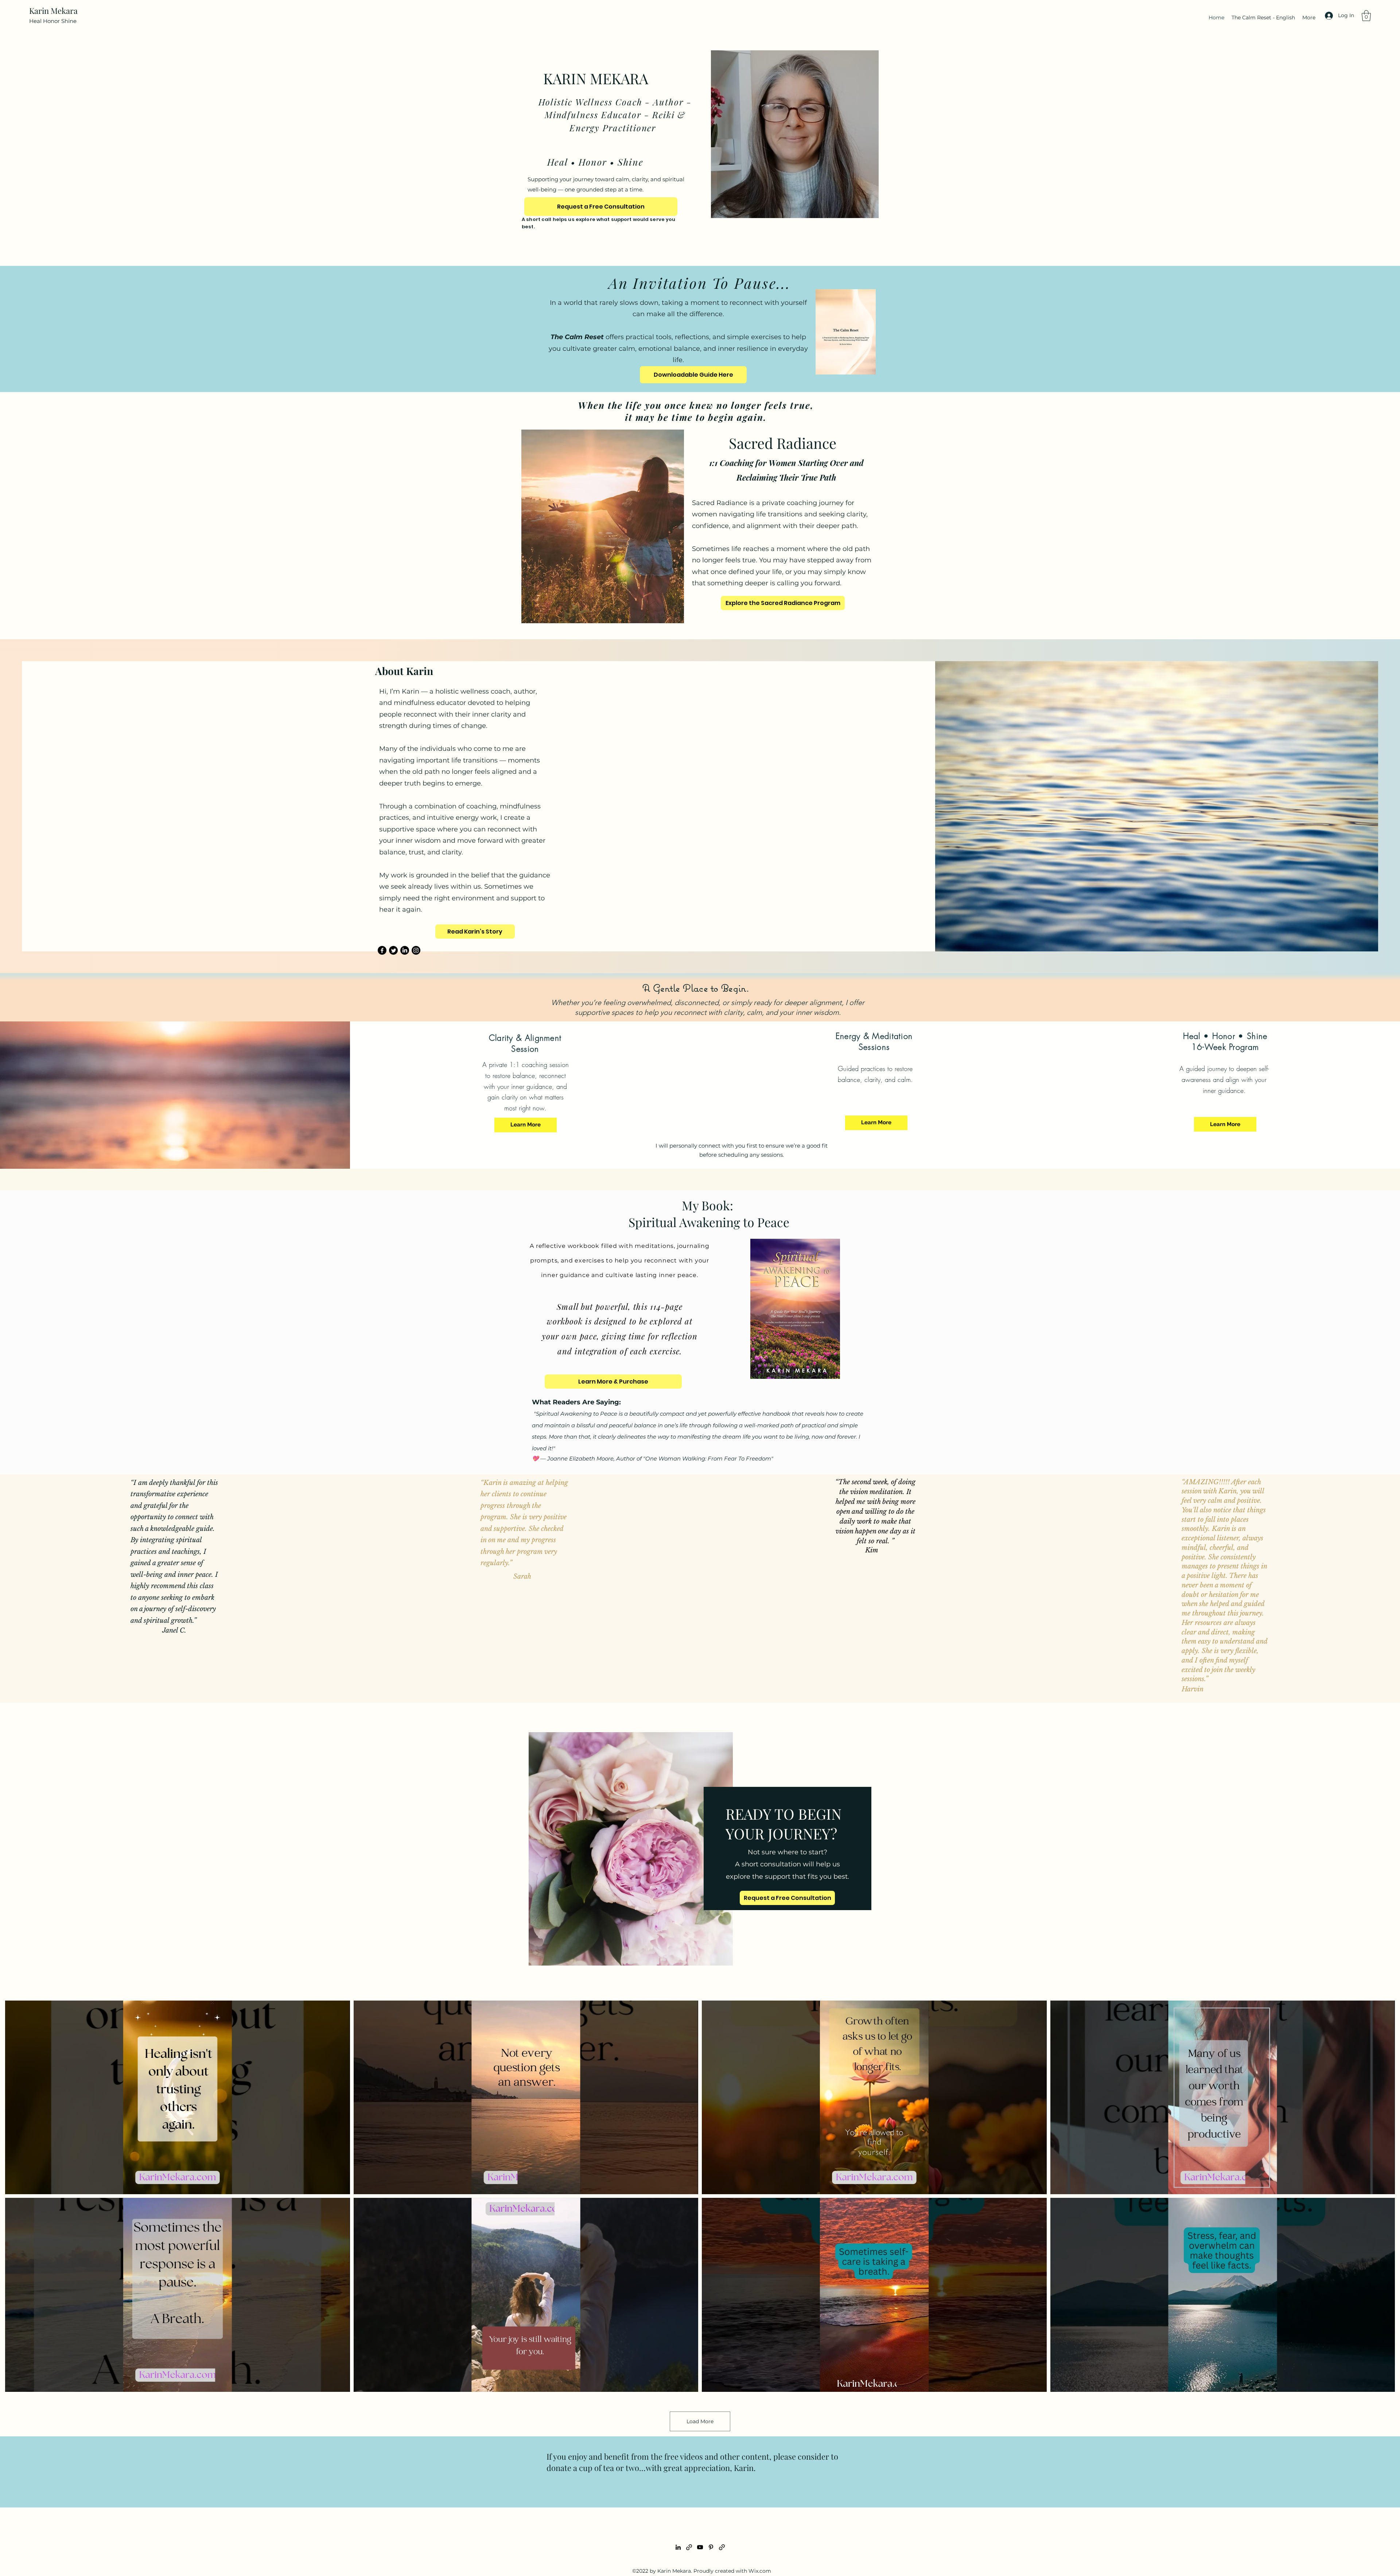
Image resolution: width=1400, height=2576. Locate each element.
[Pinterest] (711, 2547)
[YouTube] (700, 2547)
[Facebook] (382, 950)
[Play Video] (178, 2098)
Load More (700, 2421)
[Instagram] (416, 950)
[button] (1366, 16)
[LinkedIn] (405, 950)
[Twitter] (393, 950)
